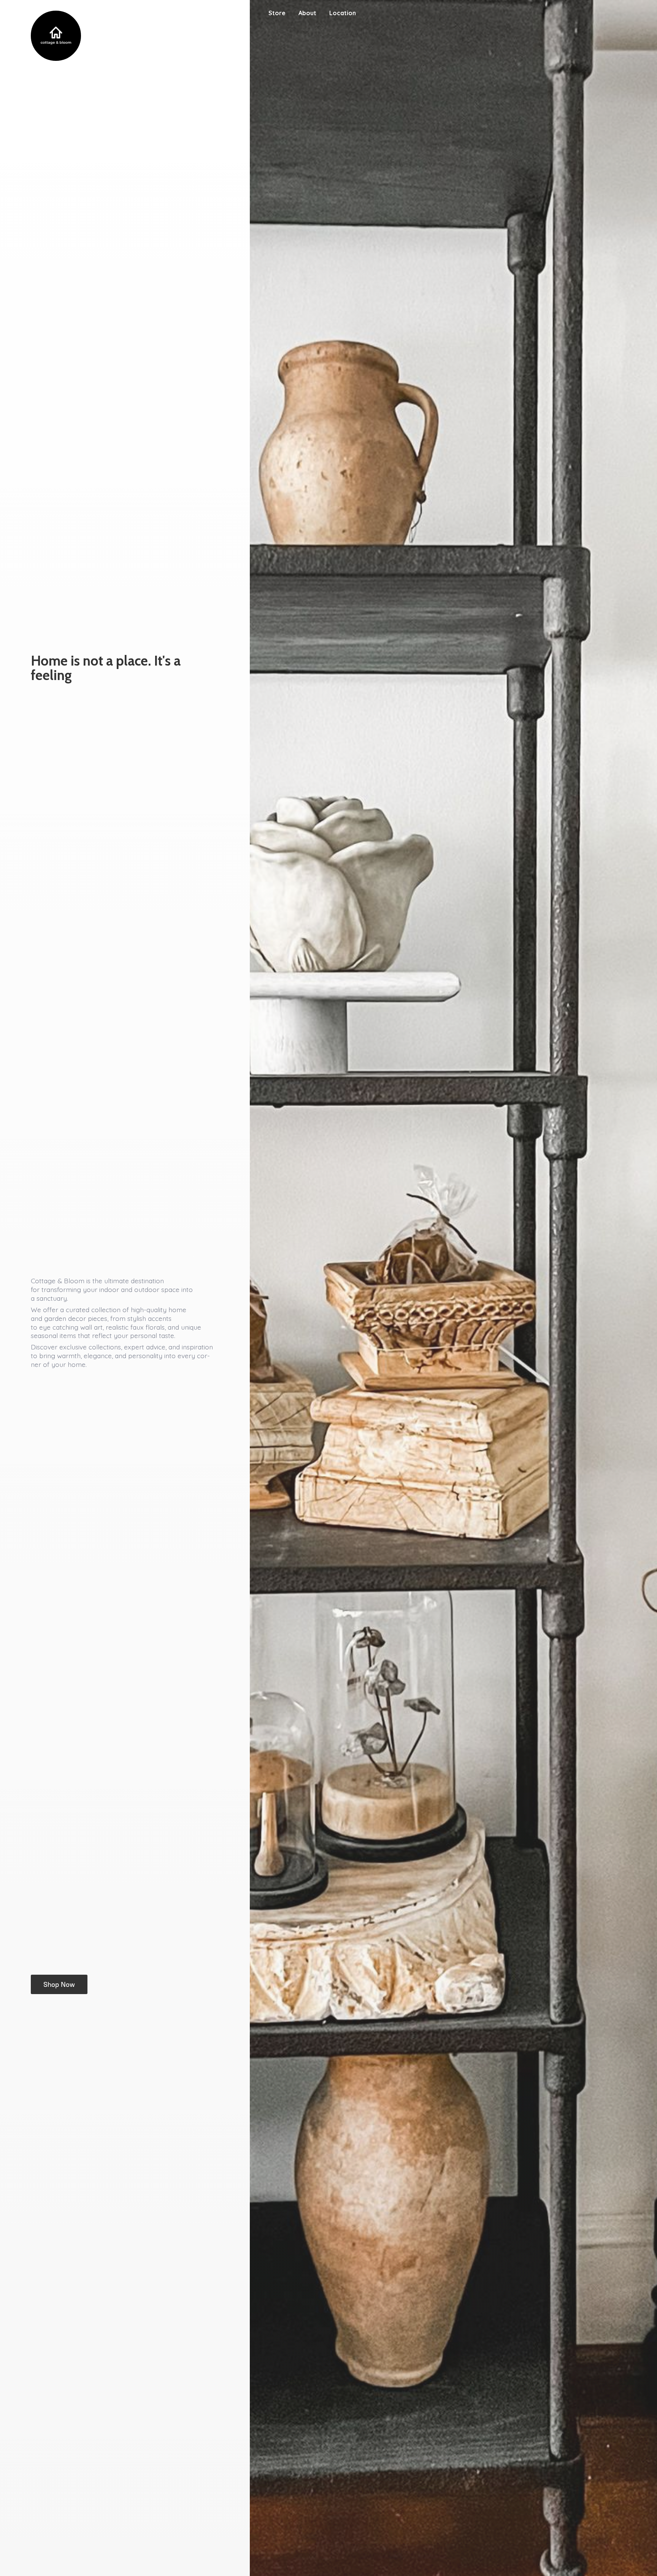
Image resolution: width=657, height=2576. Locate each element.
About (307, 13)
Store (277, 13)
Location (343, 13)
